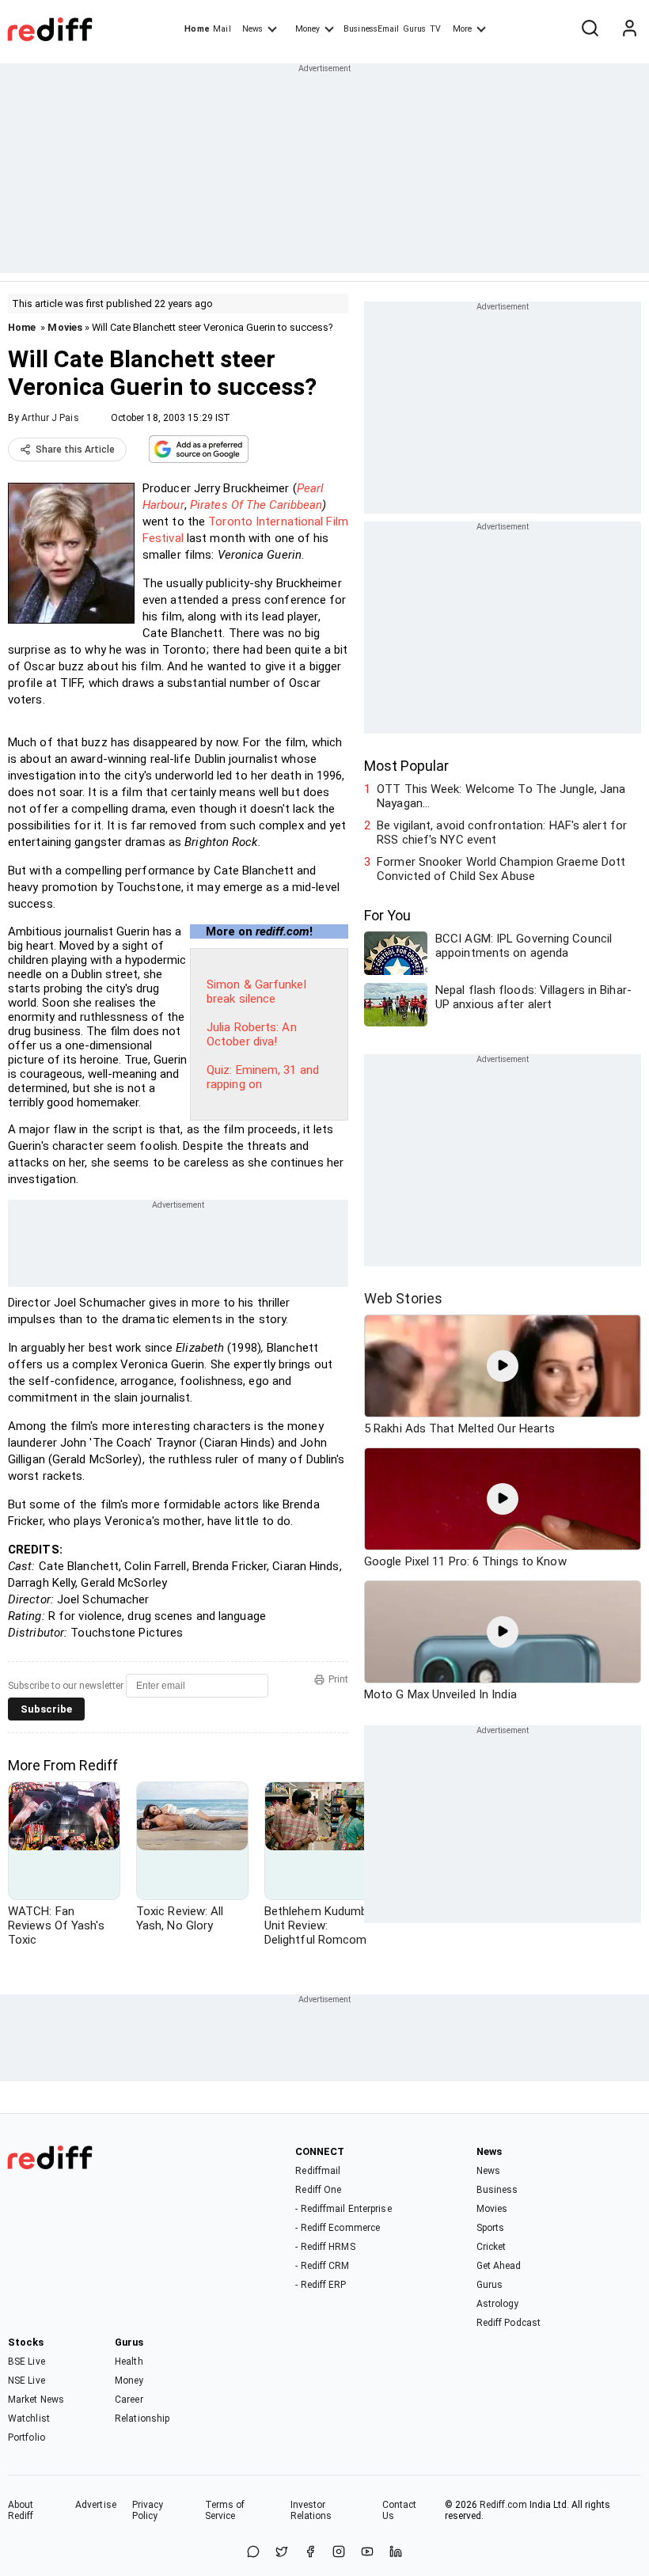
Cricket (491, 2247)
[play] (503, 1366)
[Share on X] (282, 2553)
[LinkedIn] (396, 2553)
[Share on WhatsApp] (253, 2553)
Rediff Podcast (509, 2323)
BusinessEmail (371, 29)
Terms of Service (225, 2510)
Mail (222, 29)
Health (129, 2362)
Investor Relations (311, 2510)
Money (307, 29)
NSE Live (27, 2381)
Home (197, 29)
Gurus (415, 29)
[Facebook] (310, 2553)
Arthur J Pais (50, 418)
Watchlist (29, 2419)
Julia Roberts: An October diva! (252, 1034)
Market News (36, 2400)
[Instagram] (339, 2553)
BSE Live (27, 2362)
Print (338, 1679)
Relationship (142, 2419)
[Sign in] (629, 29)
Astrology (498, 2304)
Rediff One (318, 2190)
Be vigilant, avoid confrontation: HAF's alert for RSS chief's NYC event (502, 833)
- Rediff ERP (321, 2285)
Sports (491, 2228)
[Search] (590, 29)
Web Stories (403, 1298)
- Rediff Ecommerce (338, 2228)
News (252, 29)
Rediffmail (318, 2171)
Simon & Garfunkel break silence (256, 992)
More (462, 29)
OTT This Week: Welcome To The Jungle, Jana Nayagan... (501, 796)
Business (497, 2190)
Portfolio (27, 2438)
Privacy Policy (148, 2510)
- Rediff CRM (322, 2266)
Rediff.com (503, 2505)
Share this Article (75, 450)
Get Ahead (499, 2266)
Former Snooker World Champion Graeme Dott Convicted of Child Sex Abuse (501, 869)
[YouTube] (367, 2553)
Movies (65, 327)
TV (435, 29)
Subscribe (46, 1709)
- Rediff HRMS (325, 2247)
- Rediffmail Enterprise (343, 2209)
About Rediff (21, 2510)
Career (129, 2400)
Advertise (96, 2505)
